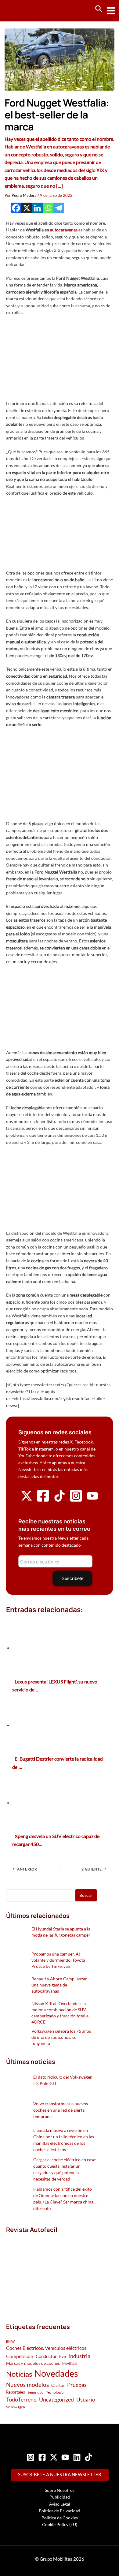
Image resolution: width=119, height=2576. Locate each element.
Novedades (56, 2373)
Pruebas (77, 2385)
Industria (79, 2356)
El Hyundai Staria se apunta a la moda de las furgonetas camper (61, 1932)
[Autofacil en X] (27, 1500)
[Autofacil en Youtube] (92, 1499)
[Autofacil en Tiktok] (60, 1500)
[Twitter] (54, 2457)
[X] (27, 208)
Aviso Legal (60, 2504)
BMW (10, 2341)
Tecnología (55, 2392)
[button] (99, 9)
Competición (20, 2356)
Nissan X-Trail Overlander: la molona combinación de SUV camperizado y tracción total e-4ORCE (61, 2013)
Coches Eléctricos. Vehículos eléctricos (46, 2348)
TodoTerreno (21, 2400)
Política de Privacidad (60, 2511)
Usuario (86, 2399)
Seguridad (36, 2392)
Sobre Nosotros (60, 2490)
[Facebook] (16, 208)
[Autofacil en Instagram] (76, 1501)
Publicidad (60, 2497)
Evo (63, 2357)
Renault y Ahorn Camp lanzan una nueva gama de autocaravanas (60, 1985)
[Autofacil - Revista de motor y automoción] (27, 11)
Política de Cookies (60, 2518)
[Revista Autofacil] (51, 2272)
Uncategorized (56, 2400)
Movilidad (70, 2363)
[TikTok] (88, 2457)
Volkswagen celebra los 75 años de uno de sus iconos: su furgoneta (61, 2037)
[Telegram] (59, 208)
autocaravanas (64, 230)
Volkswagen (16, 2407)
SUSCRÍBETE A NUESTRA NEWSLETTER (60, 2475)
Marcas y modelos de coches (33, 2363)
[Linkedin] (37, 208)
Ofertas (58, 2385)
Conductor (46, 2356)
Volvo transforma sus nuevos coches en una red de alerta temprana (61, 2110)
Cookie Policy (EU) (60, 2524)
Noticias (19, 2374)
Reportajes (16, 2392)
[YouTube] (65, 2457)
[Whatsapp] (48, 208)
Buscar (86, 1895)
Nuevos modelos (27, 2385)
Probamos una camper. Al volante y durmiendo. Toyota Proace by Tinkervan (58, 1960)
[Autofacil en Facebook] (43, 1501)
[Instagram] (31, 2457)
